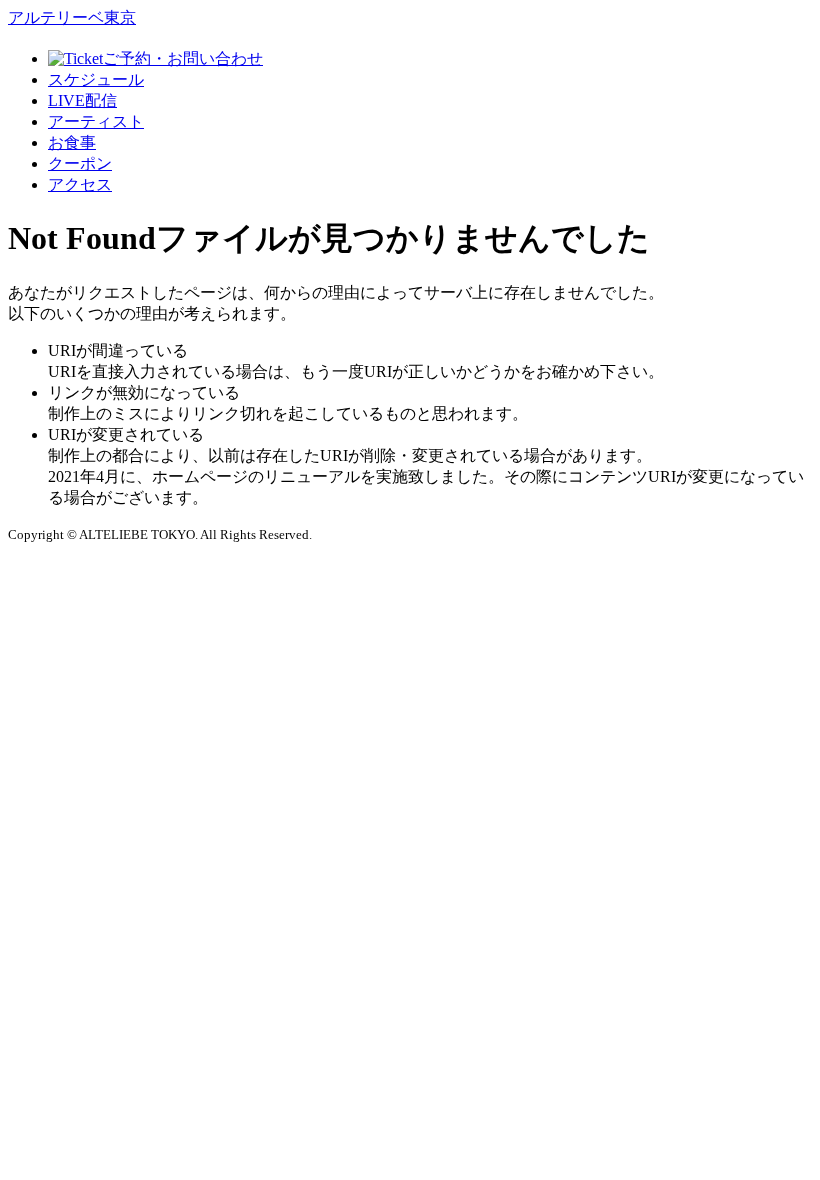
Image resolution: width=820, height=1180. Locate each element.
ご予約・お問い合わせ (183, 58)
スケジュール (96, 79)
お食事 (72, 142)
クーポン (80, 163)
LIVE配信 (82, 100)
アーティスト (96, 121)
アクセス (80, 184)
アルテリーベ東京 (72, 17)
